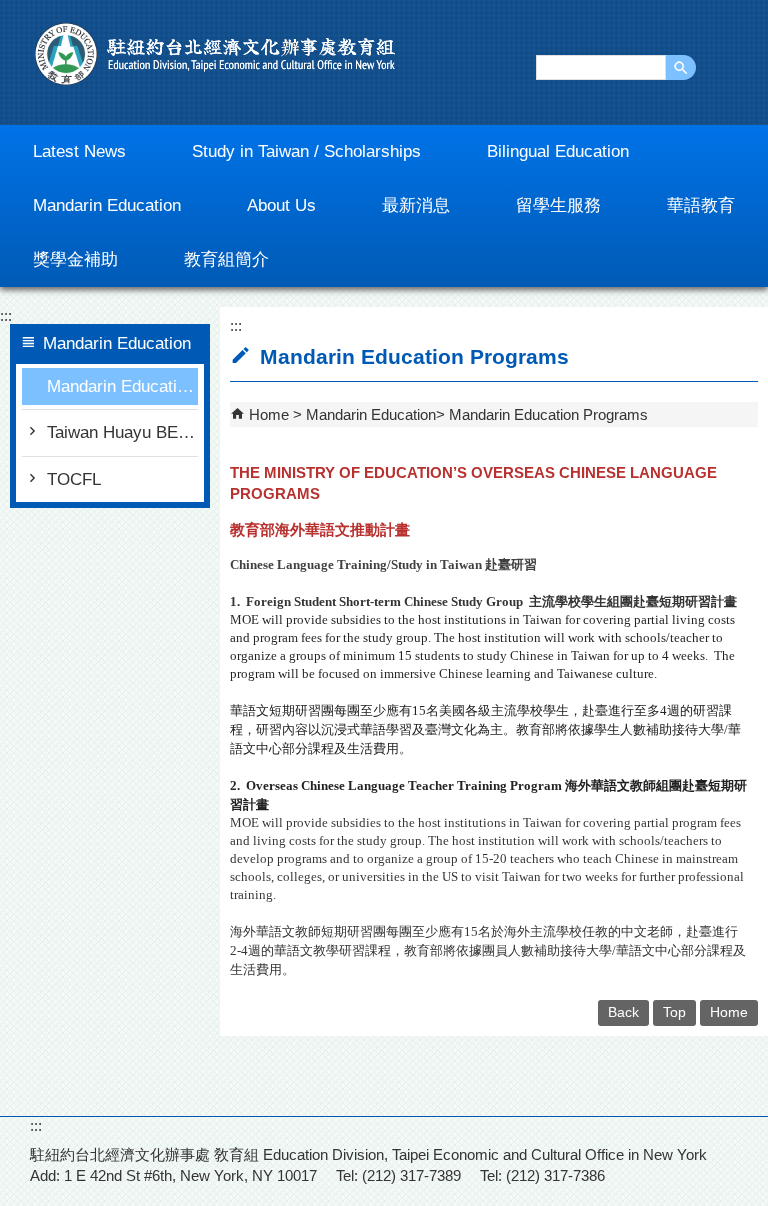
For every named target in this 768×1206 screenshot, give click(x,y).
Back (623, 1012)
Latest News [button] (79, 151)
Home (269, 414)
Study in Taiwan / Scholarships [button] (306, 151)
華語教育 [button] (701, 205)
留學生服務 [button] (558, 205)
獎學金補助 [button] (75, 259)
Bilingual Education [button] (558, 151)
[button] (681, 67)
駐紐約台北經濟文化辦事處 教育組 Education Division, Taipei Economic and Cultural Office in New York (215, 54)
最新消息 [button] (416, 205)
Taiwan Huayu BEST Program (122, 432)
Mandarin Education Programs (122, 386)
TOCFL (74, 479)
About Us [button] (281, 205)
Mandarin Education (371, 414)
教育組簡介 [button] (226, 259)
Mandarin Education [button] (107, 205)
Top (674, 1012)
